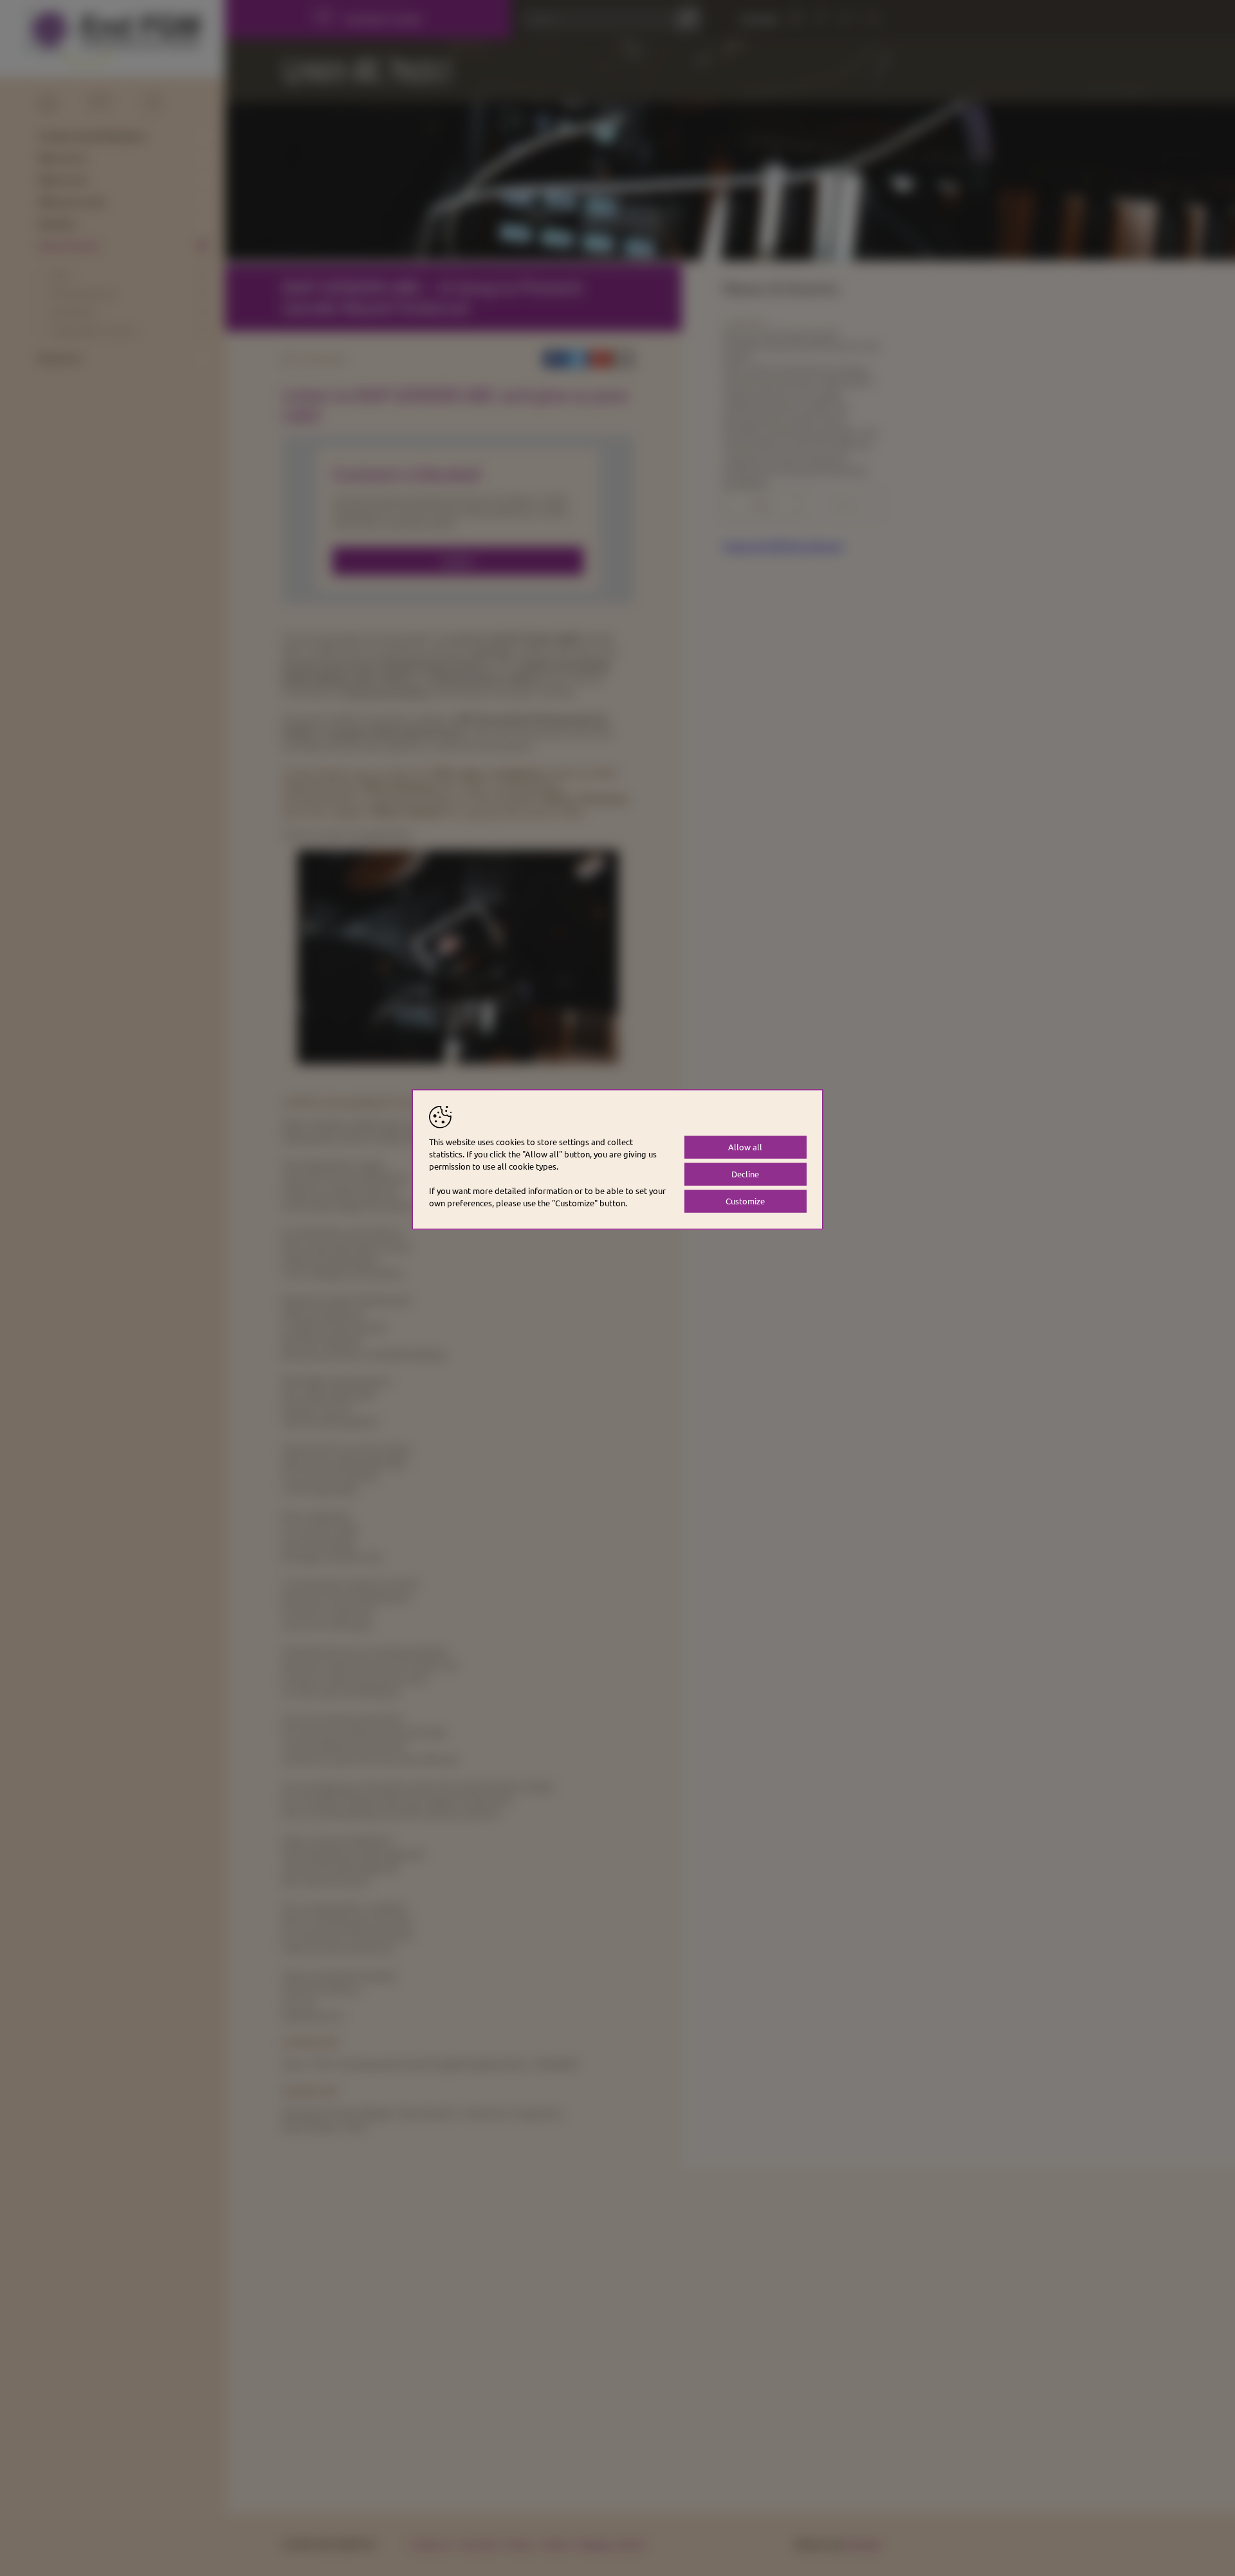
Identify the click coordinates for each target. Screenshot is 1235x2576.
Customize (745, 1201)
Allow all (745, 1147)
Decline (745, 1174)
